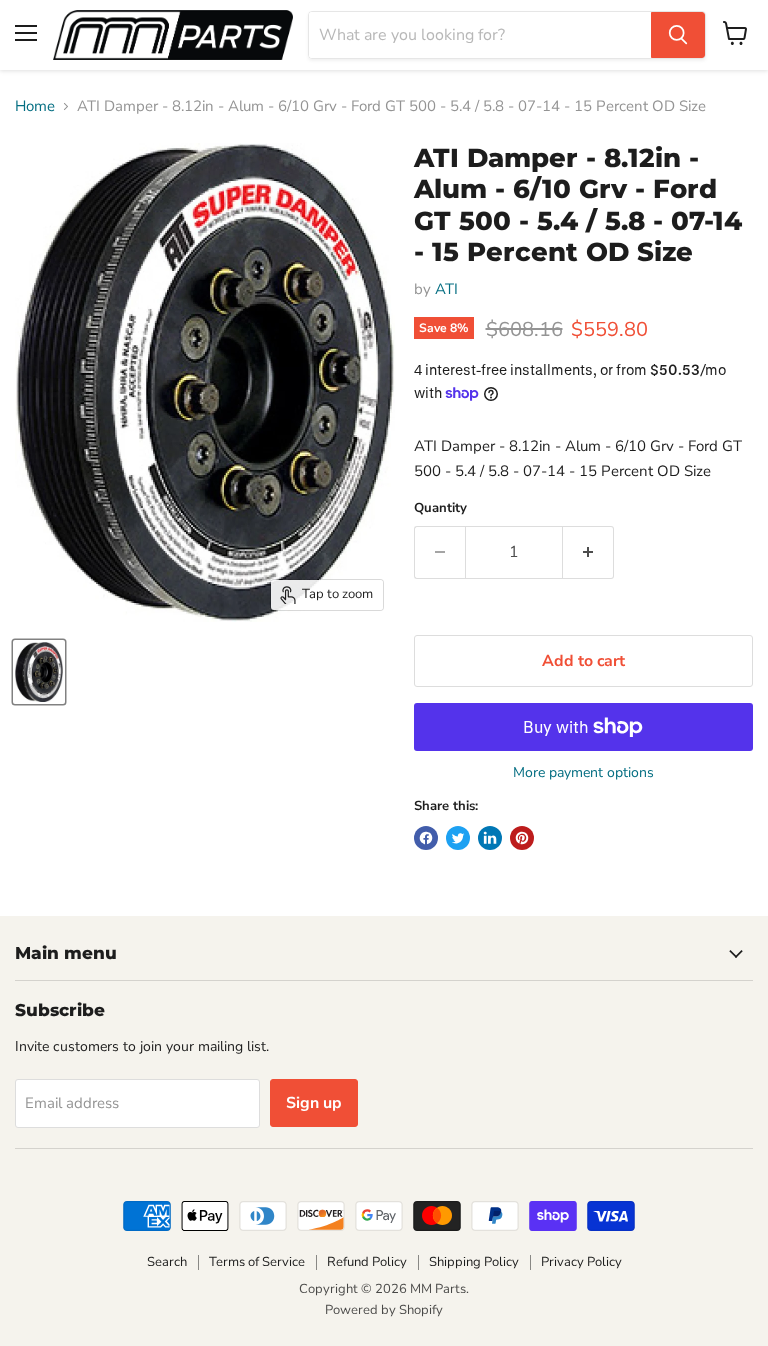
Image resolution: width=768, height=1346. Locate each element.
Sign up (314, 1103)
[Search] (678, 35)
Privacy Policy (581, 1262)
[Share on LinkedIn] (490, 838)
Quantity (440, 508)
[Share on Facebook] (426, 838)
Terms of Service (257, 1262)
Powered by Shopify (384, 1310)
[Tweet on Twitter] (458, 838)
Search (167, 1262)
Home (35, 106)
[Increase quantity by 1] (588, 552)
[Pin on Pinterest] (522, 838)
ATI (446, 289)
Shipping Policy (474, 1262)
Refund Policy (367, 1262)
